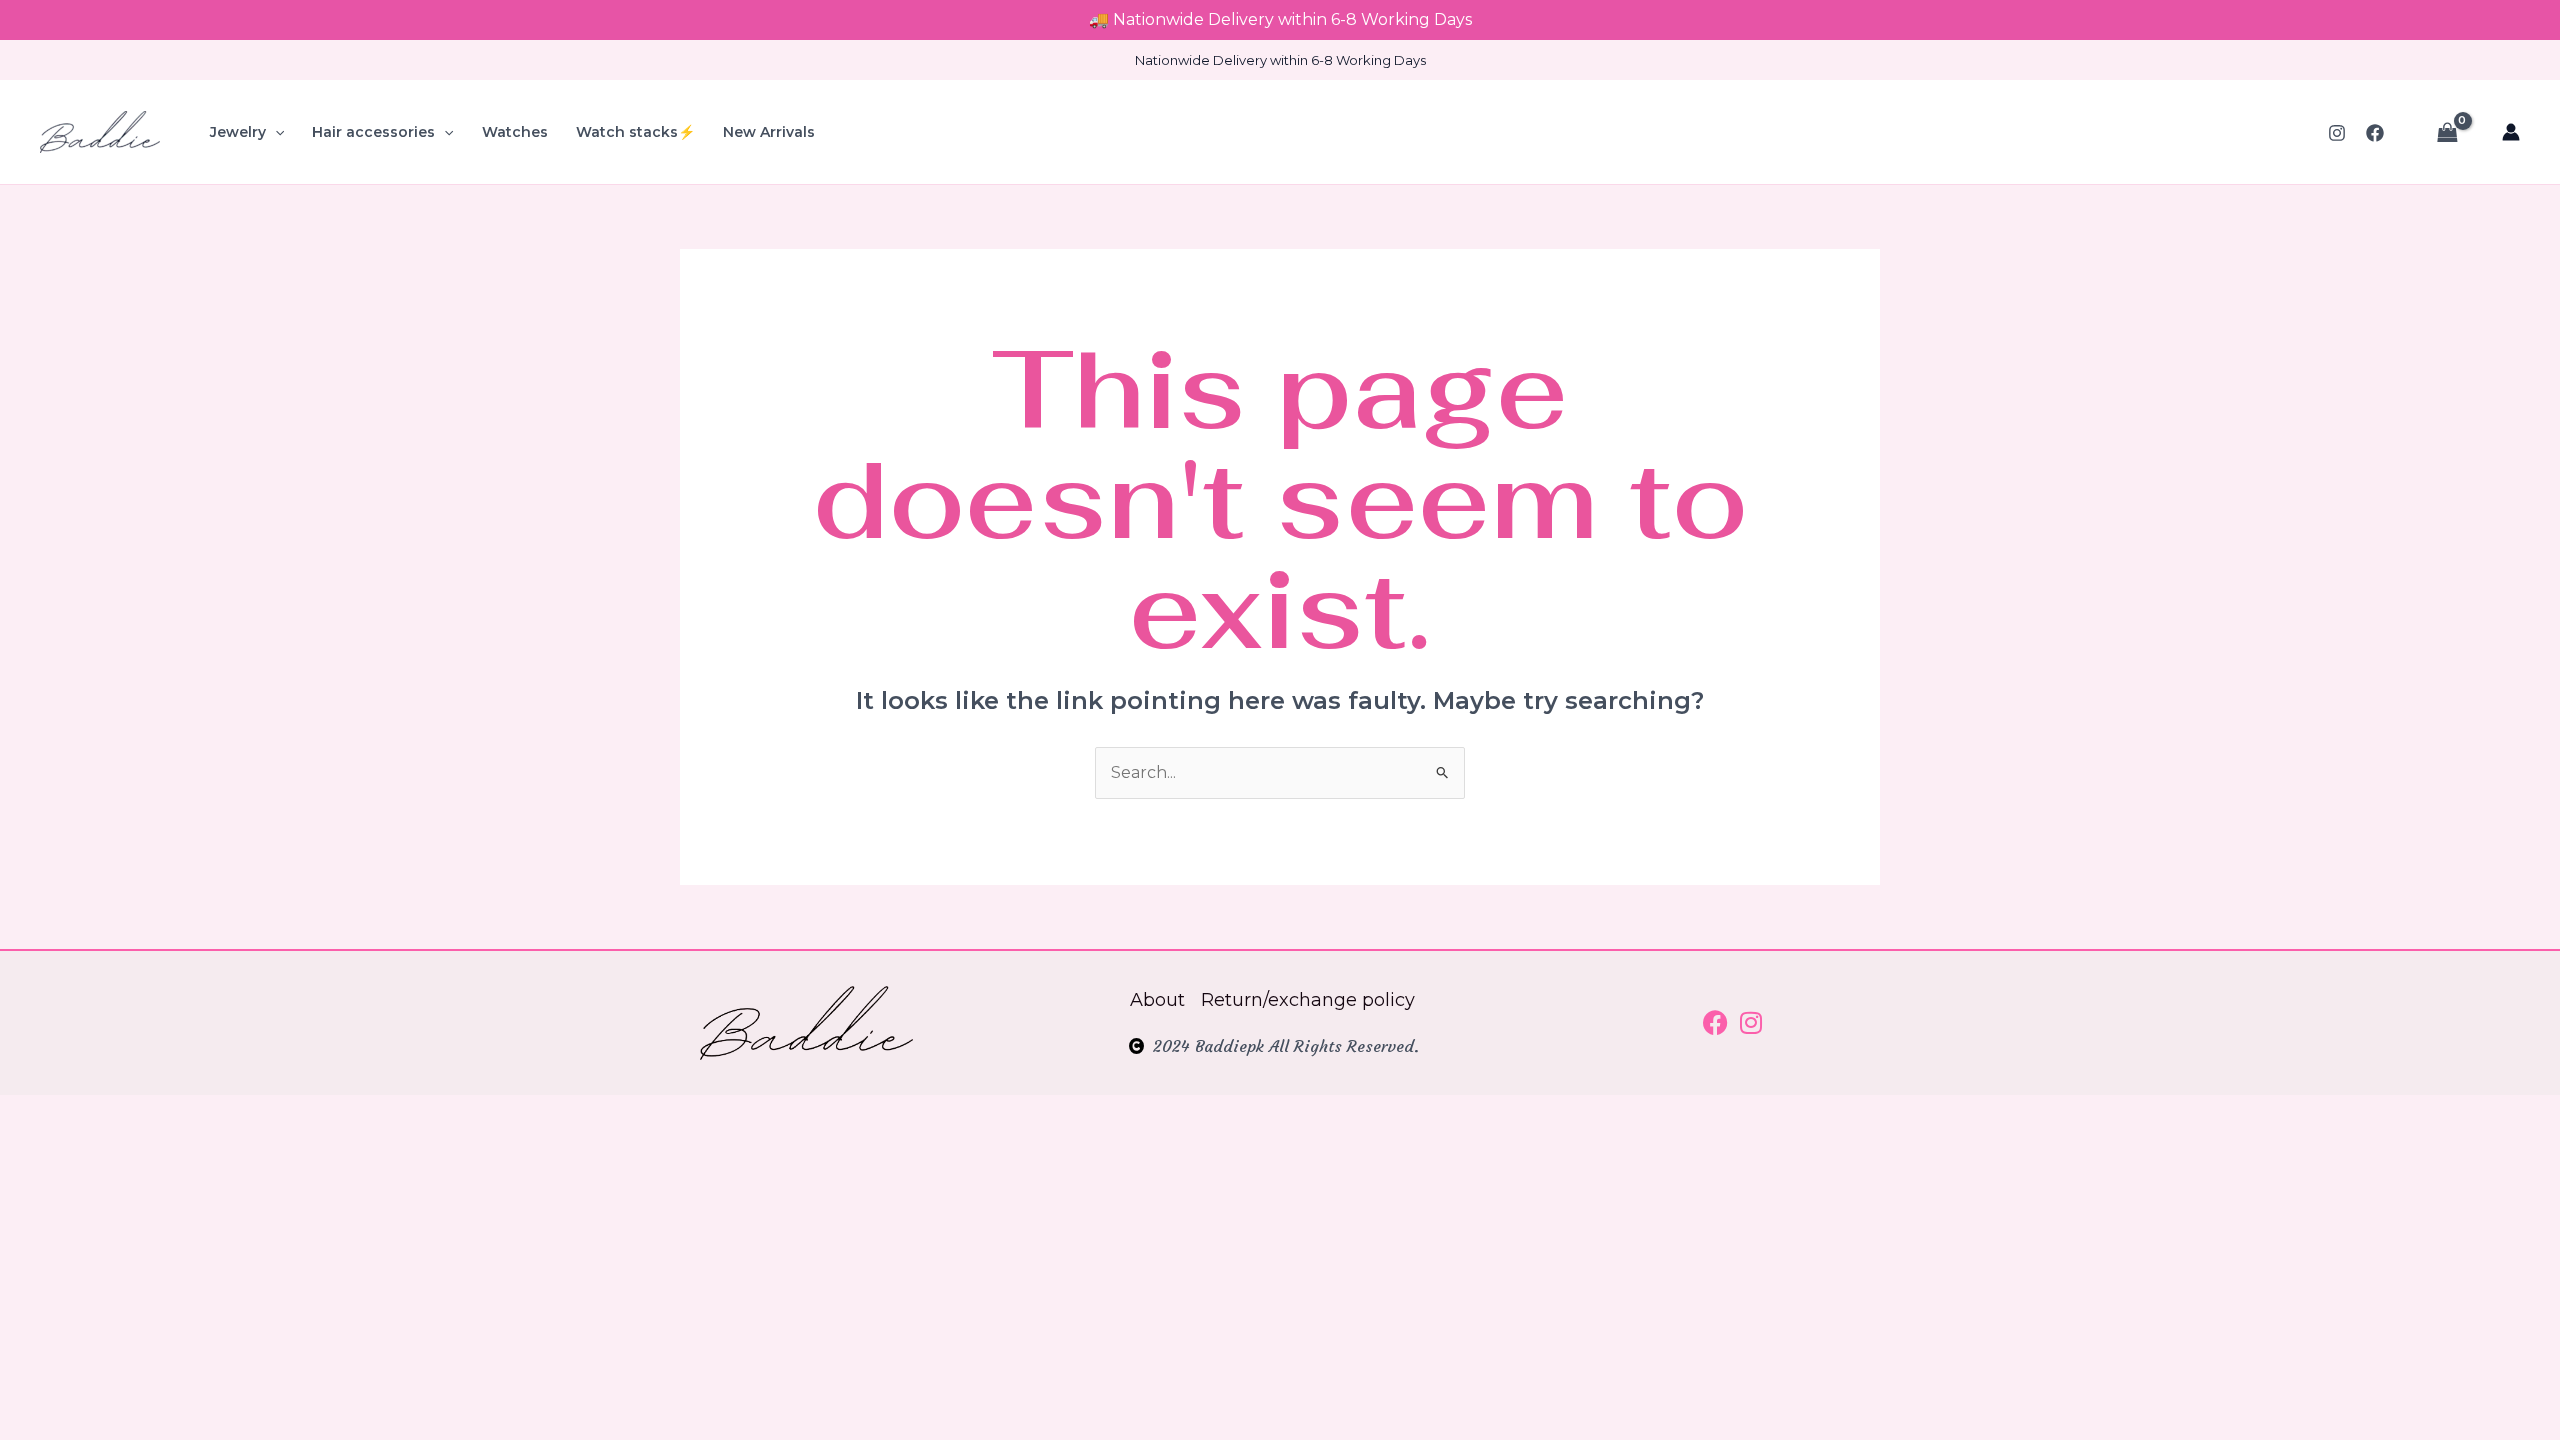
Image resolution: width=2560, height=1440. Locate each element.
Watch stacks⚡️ (635, 132)
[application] (275, 132)
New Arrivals (769, 132)
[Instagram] (2337, 133)
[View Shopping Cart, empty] (2447, 132)
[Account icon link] (2511, 132)
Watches (515, 132)
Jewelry (238, 132)
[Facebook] (2375, 133)
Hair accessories (373, 132)
